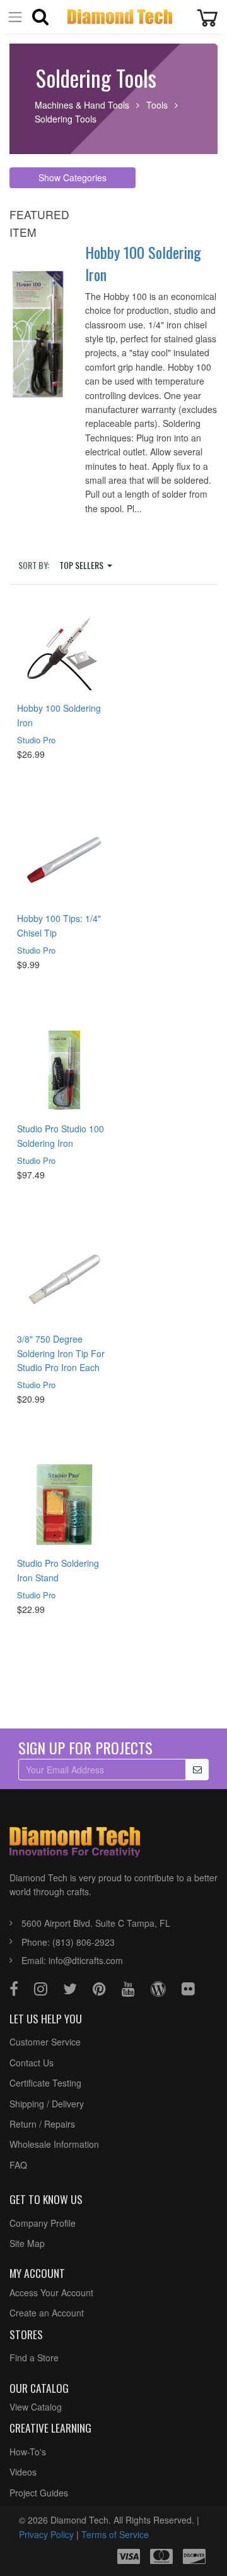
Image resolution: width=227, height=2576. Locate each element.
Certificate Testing (45, 2083)
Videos (23, 2472)
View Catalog (36, 2407)
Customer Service (45, 2042)
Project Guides (39, 2493)
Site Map (27, 2243)
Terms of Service (115, 2534)
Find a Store (34, 2357)
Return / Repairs (42, 2124)
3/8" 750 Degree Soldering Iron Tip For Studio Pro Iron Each (61, 1353)
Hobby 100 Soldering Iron (143, 263)
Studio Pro (36, 740)
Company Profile (43, 2223)
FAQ (18, 2165)
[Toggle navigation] (15, 17)
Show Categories (73, 177)
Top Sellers (82, 565)
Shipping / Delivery (47, 2104)
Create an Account (47, 2313)
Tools (157, 105)
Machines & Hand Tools (82, 105)
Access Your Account (51, 2292)
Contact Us (32, 2063)
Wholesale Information (54, 2144)
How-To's (28, 2452)
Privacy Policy (46, 2534)
